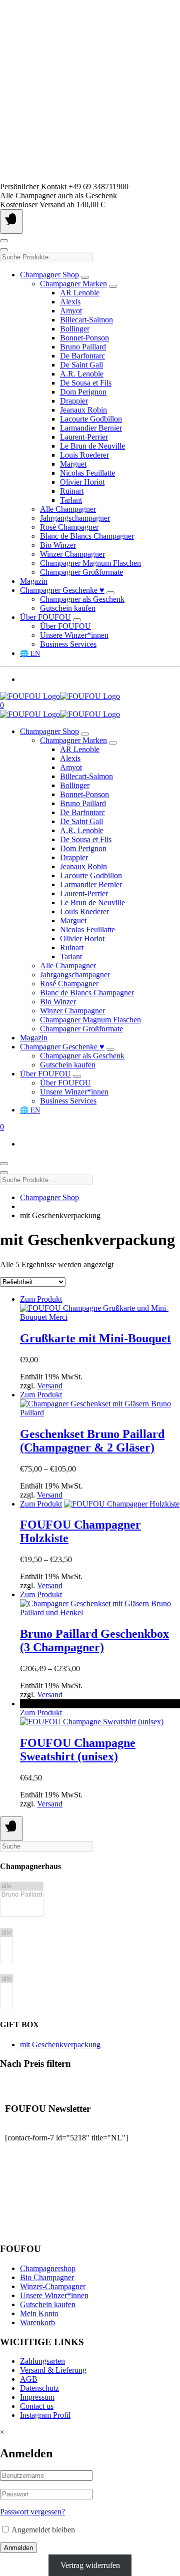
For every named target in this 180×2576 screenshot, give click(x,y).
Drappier (74, 401)
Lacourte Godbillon (91, 419)
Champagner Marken (73, 284)
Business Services (68, 644)
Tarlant (71, 500)
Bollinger (75, 329)
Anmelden (18, 2548)
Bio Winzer (58, 545)
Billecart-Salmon (86, 320)
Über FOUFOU (45, 617)
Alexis (70, 302)
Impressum (37, 2397)
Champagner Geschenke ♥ (62, 590)
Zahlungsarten (42, 2361)
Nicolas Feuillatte (87, 473)
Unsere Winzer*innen (74, 635)
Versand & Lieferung (53, 2370)
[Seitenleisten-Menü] (11, 1829)
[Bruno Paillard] (22, 1895)
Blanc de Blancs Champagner (87, 536)
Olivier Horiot (82, 482)
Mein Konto (39, 2313)
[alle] (22, 1886)
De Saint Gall (81, 365)
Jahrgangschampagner (75, 518)
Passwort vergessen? (32, 2512)
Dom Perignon (83, 392)
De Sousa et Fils (86, 383)
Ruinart (72, 491)
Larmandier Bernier (91, 428)
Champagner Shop (49, 275)
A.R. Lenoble (82, 374)
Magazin (34, 581)
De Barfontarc (82, 356)
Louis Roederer (84, 455)
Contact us (37, 2406)
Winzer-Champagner (53, 2286)
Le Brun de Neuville (92, 446)
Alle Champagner (68, 509)
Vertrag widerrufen (90, 2565)
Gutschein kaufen (68, 608)
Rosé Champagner (69, 527)
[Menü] (11, 222)
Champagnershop (48, 2268)
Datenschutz (39, 2388)
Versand (50, 1386)
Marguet (73, 464)
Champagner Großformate (81, 572)
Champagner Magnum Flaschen (90, 563)
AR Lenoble (80, 293)
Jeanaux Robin (83, 410)
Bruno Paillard (83, 347)
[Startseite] (60, 696)
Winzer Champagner (72, 554)
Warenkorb (37, 2322)
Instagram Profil (45, 2415)
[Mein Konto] (4, 241)
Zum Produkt (41, 1299)
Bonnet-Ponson (84, 338)
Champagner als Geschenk (82, 599)
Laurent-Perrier (84, 437)
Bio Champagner (47, 2277)
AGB (29, 2379)
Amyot (71, 311)
